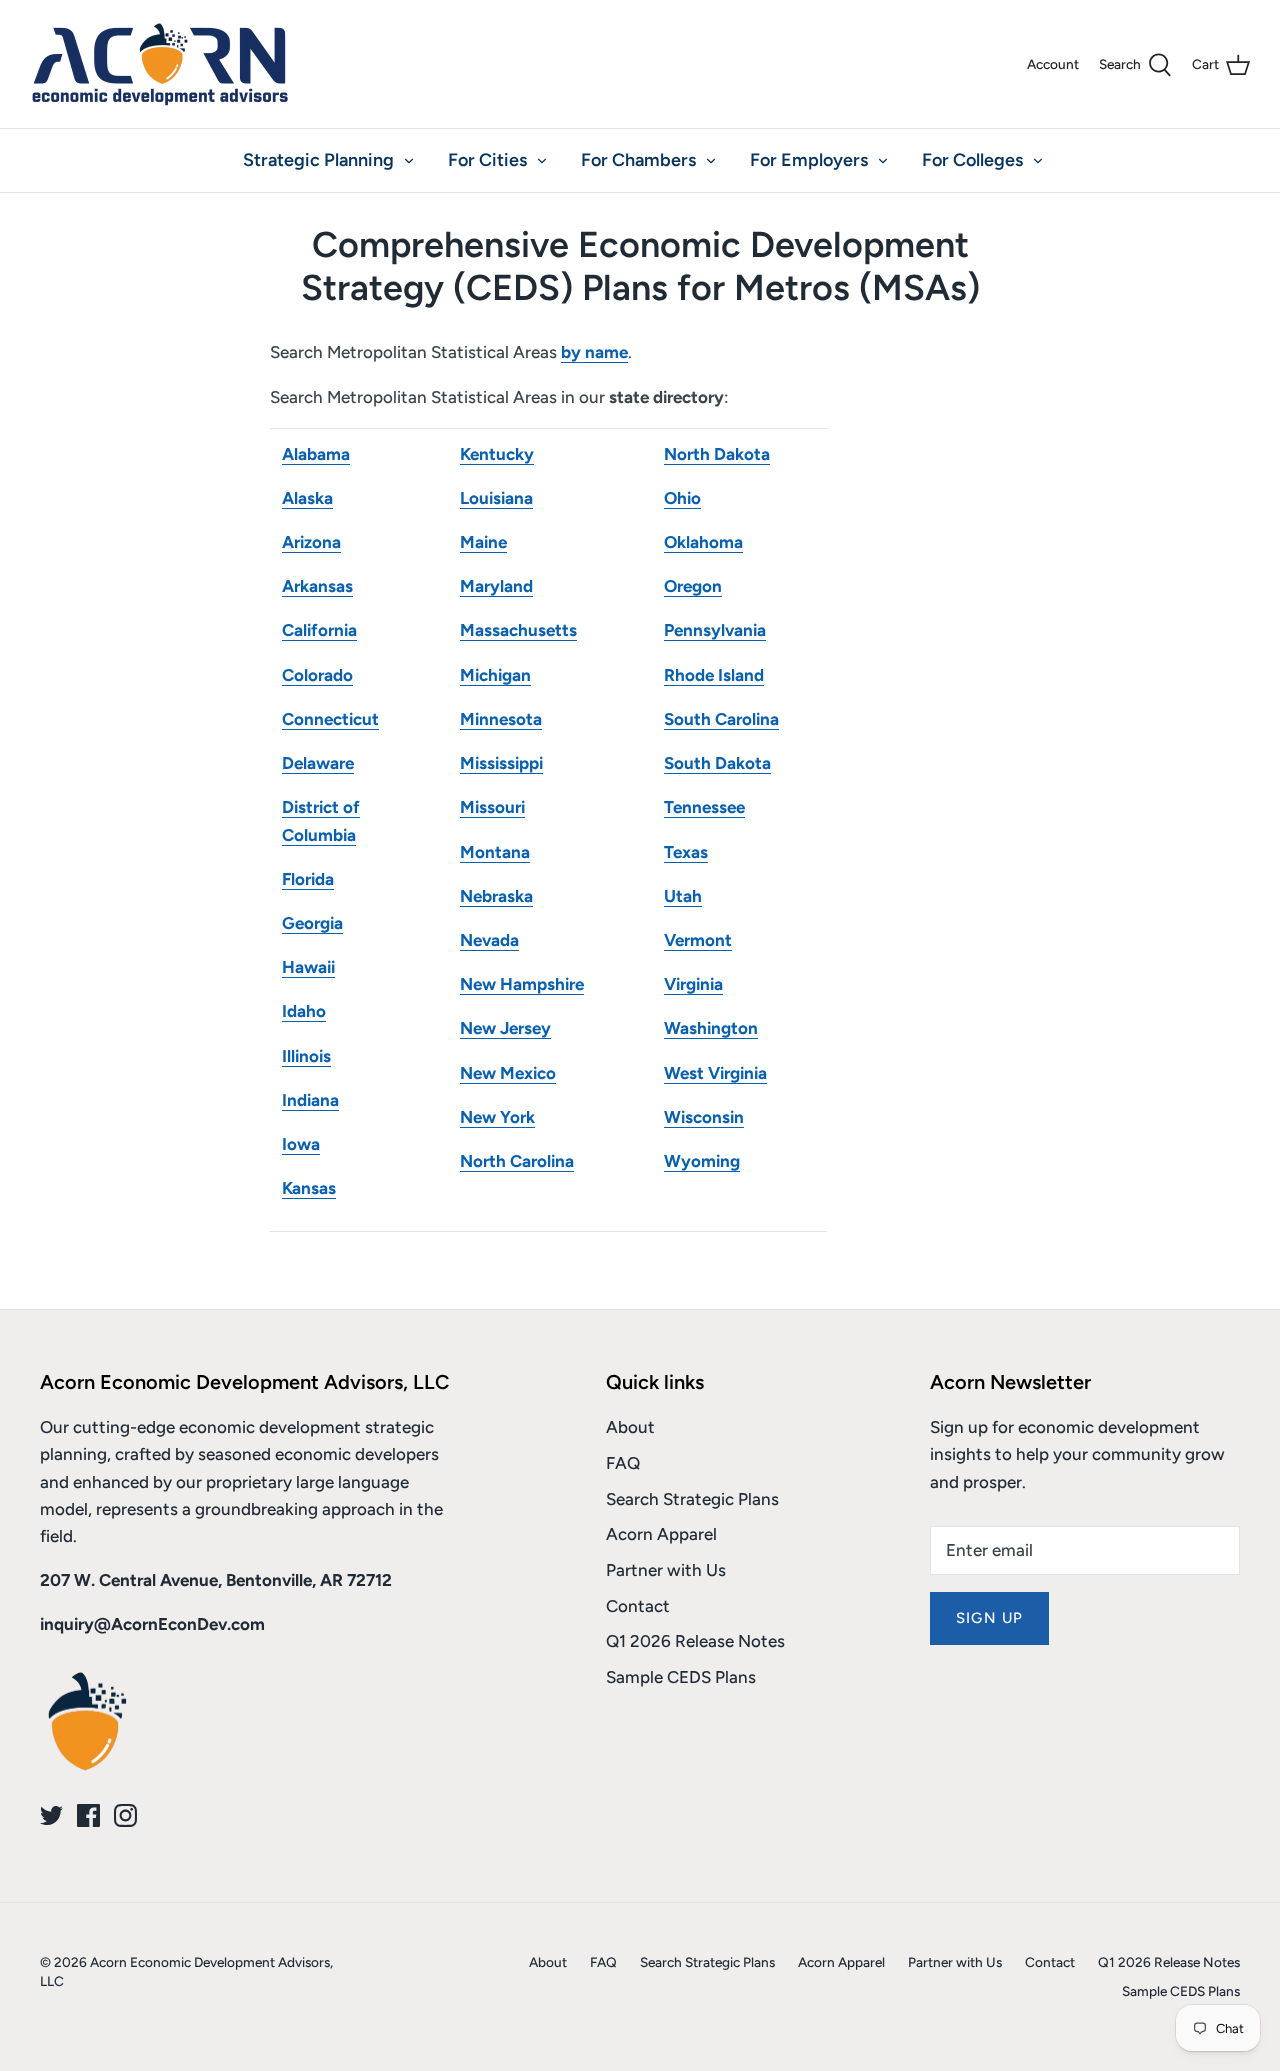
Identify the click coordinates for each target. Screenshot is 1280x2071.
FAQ (623, 1463)
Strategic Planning (318, 160)
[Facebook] (88, 1815)
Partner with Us (666, 1570)
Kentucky (497, 454)
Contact (638, 1606)
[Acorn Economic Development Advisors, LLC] (160, 64)
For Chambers (638, 160)
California (319, 630)
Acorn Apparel (661, 1534)
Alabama (316, 454)
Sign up (989, 1618)
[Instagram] (125, 1815)
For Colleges (972, 160)
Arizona (311, 542)
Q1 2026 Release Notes (695, 1641)
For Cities (487, 160)
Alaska (307, 498)
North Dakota (717, 454)
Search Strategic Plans (692, 1499)
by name (594, 352)
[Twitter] (51, 1815)
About (630, 1427)
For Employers (809, 160)
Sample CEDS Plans (681, 1677)
